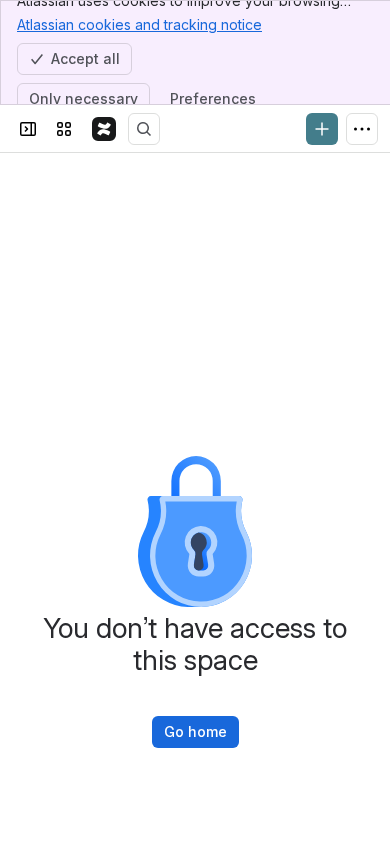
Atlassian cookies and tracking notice (139, 24)
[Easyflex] (104, 129)
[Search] (144, 129)
